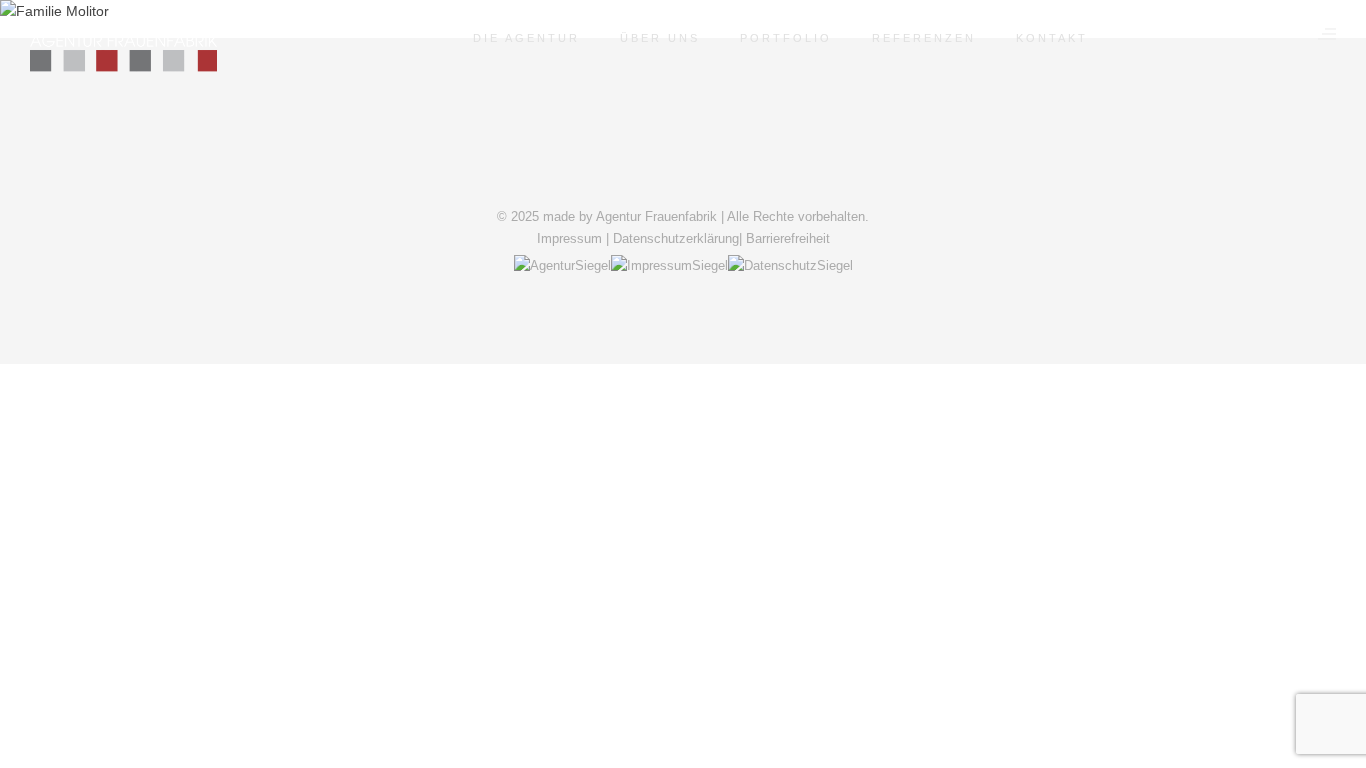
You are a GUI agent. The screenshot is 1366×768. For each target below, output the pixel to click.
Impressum (569, 238)
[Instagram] (683, 183)
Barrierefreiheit (788, 238)
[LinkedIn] (657, 183)
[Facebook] (631, 183)
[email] (735, 183)
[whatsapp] (709, 183)
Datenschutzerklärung (676, 238)
